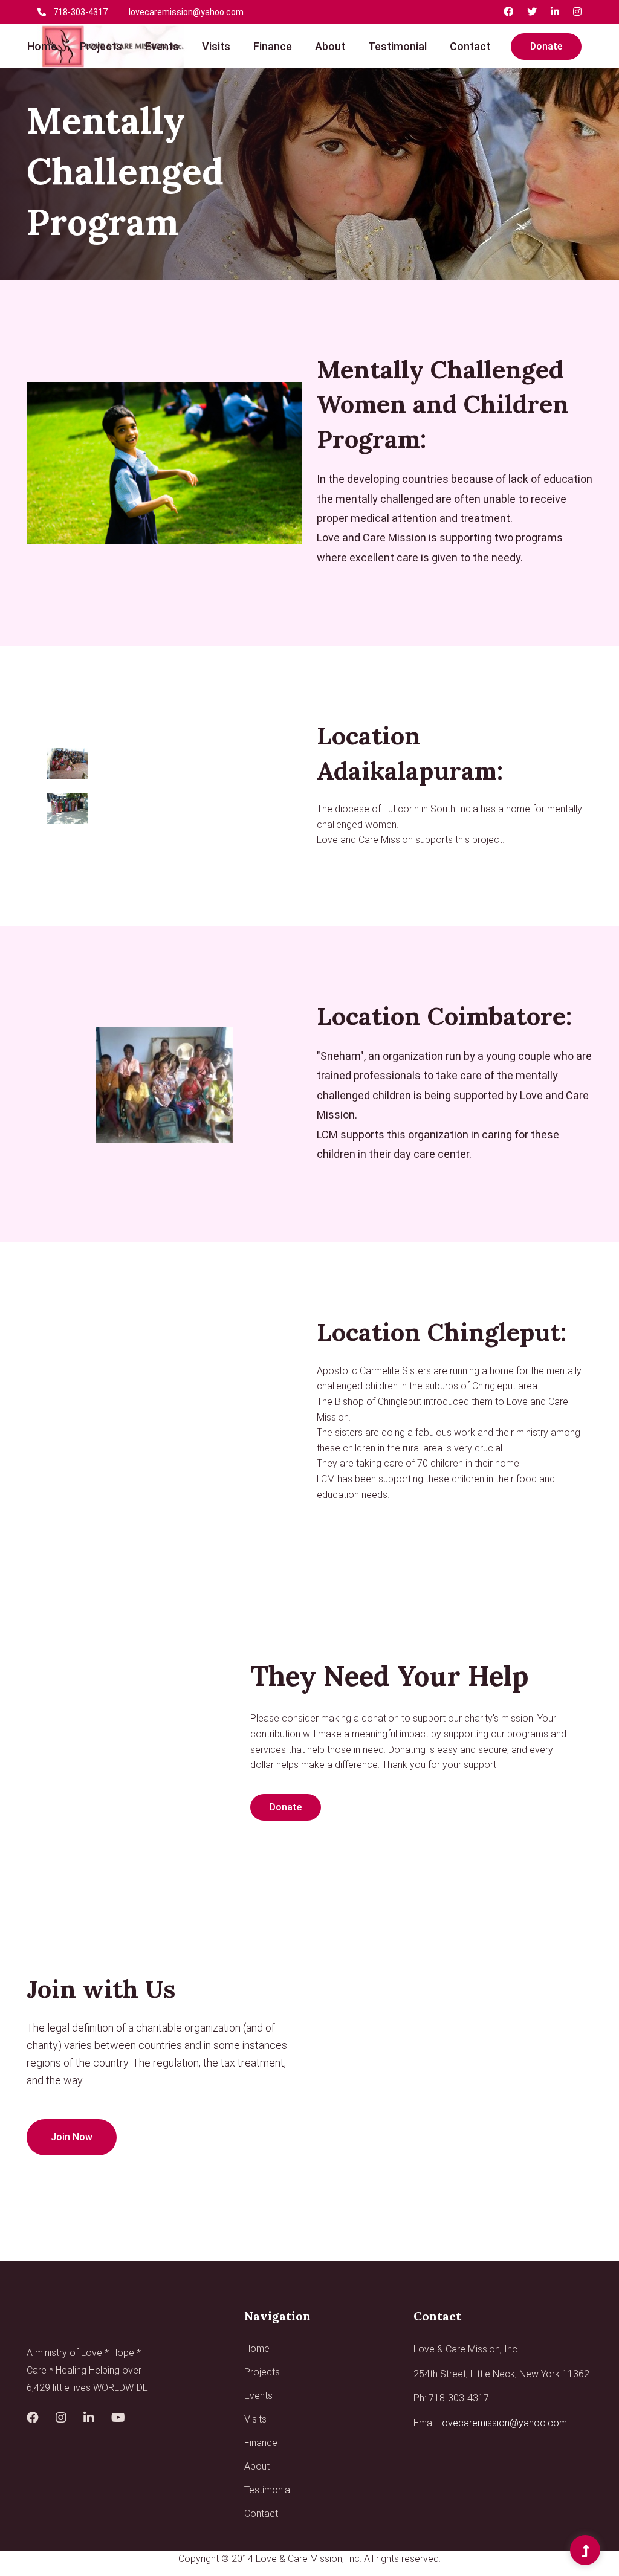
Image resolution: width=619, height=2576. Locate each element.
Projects (101, 46)
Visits (216, 46)
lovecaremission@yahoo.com (186, 12)
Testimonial (397, 46)
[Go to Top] (585, 2551)
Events (162, 46)
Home (42, 46)
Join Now (72, 2137)
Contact (470, 46)
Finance (273, 46)
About (330, 46)
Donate (546, 46)
